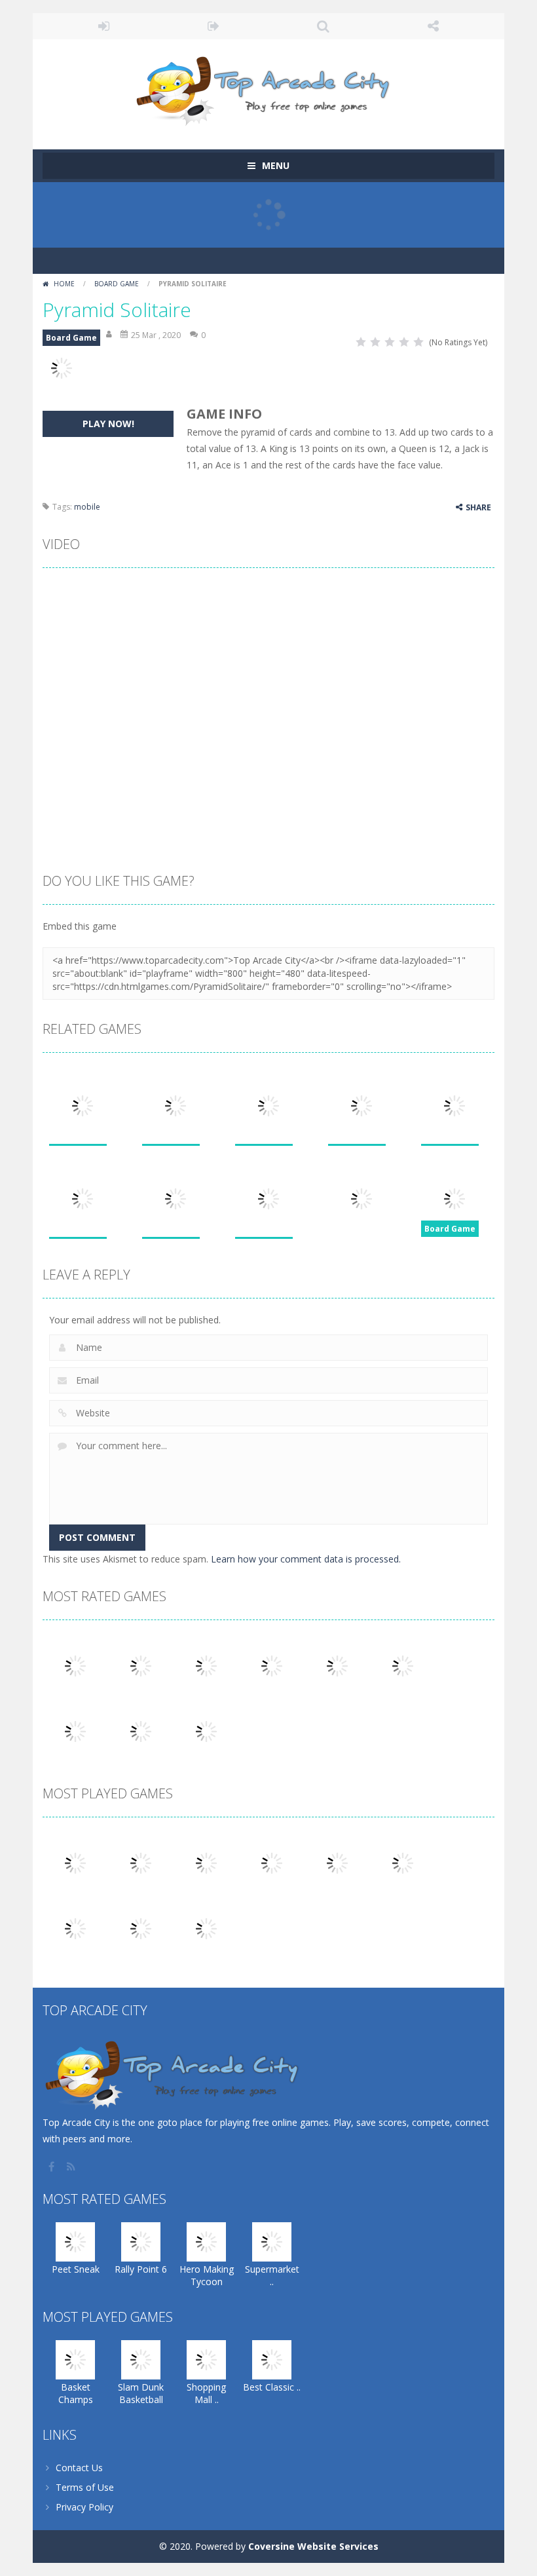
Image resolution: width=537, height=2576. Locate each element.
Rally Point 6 (141, 2269)
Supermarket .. (272, 2275)
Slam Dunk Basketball (141, 2393)
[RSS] (72, 2167)
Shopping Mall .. (206, 2393)
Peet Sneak (76, 2269)
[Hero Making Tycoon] (206, 1665)
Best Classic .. (272, 2387)
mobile (87, 507)
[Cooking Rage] (141, 1731)
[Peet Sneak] (75, 1665)
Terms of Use (85, 2487)
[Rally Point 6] (141, 1665)
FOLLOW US (434, 26)
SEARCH (324, 26)
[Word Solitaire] (75, 1731)
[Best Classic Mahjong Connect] (272, 1862)
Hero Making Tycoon (207, 2275)
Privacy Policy (84, 2507)
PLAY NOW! (108, 424)
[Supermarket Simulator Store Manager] (272, 1665)
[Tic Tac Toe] (403, 1862)
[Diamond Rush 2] (206, 1928)
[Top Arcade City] (268, 88)
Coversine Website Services (313, 2546)
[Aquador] (75, 1928)
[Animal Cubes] (141, 1928)
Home (64, 284)
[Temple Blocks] (206, 1731)
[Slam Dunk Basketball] (141, 1862)
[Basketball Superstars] (403, 1665)
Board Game (117, 284)
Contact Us (79, 2468)
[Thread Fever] (337, 1665)
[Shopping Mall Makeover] (206, 1862)
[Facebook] (52, 2167)
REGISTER (214, 26)
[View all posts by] (110, 335)
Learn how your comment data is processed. (306, 1559)
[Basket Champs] (75, 1862)
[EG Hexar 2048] (337, 1862)
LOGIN (104, 26)
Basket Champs (76, 2393)
